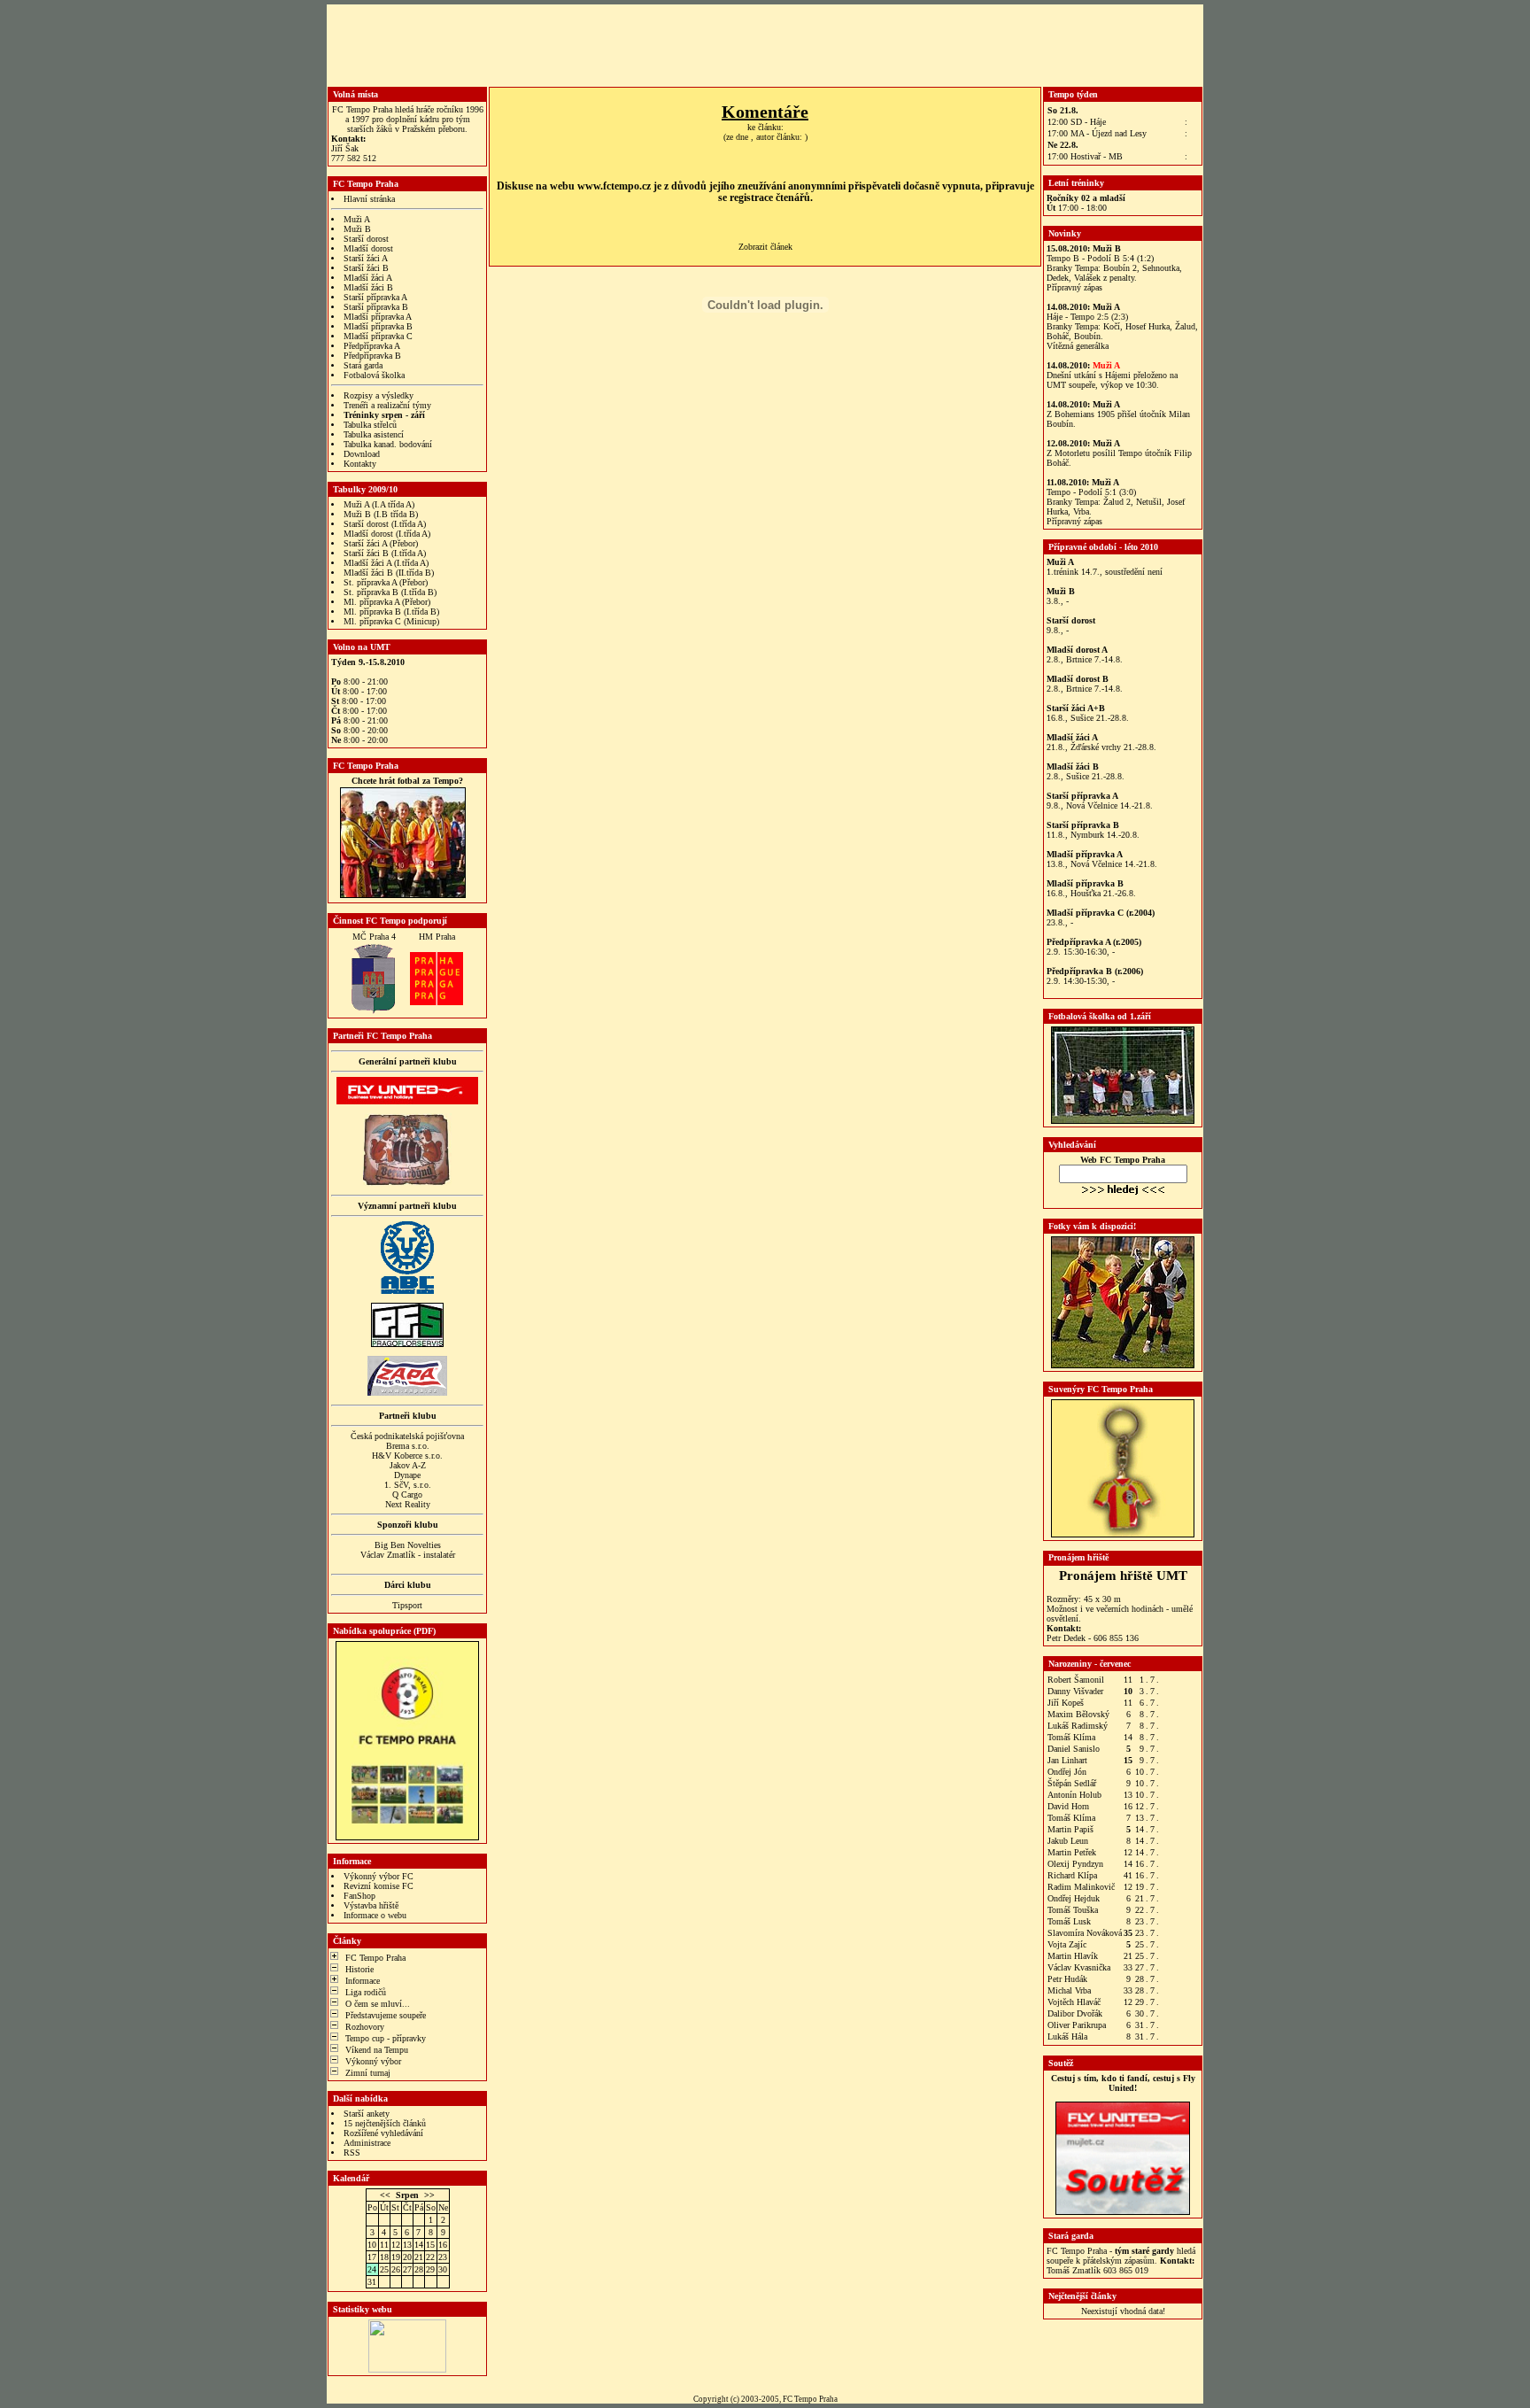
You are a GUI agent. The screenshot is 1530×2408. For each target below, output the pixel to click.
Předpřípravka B (372, 356)
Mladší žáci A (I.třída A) (386, 563)
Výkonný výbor (373, 2061)
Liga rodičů (366, 1992)
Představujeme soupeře (386, 2015)
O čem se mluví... (378, 2004)
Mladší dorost (368, 248)
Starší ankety (367, 2114)
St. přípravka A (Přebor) (386, 582)
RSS (352, 2152)
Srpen (407, 2195)
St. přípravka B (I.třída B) (390, 592)
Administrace (367, 2143)
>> (429, 2195)
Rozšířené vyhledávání (383, 2133)
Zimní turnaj (368, 2073)
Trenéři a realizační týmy (387, 405)
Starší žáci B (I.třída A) (385, 553)
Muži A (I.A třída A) (379, 504)
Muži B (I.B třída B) (381, 514)
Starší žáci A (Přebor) (381, 543)
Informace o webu (375, 1915)
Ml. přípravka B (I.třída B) (391, 612)
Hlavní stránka (369, 199)
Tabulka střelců (370, 425)
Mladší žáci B (368, 287)
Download (362, 454)
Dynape (407, 1475)
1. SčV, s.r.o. (408, 1485)
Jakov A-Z (408, 1465)
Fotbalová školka (374, 375)
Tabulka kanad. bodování (388, 444)
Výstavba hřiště (371, 1905)
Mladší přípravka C (378, 336)
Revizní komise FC (379, 1886)
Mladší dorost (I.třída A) (387, 534)
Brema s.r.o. (408, 1446)
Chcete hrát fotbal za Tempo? (407, 781)
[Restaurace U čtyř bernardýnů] (407, 1183)
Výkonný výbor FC (379, 1876)
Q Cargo (407, 1494)
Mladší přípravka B (378, 326)
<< (385, 2195)
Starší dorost (366, 239)
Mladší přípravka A (378, 317)
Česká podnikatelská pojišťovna (407, 1436)
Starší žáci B (366, 268)
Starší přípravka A (375, 297)
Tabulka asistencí (374, 434)
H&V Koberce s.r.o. (407, 1456)
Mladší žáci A (368, 278)
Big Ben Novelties (408, 1545)
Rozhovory (365, 2027)
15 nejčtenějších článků (385, 2123)
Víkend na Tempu (377, 2050)
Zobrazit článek (765, 247)
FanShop (359, 1896)
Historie (359, 1969)
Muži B (357, 229)
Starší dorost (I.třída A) (385, 524)
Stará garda (363, 365)
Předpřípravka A (372, 346)
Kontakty (360, 464)
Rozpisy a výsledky (379, 395)
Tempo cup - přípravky (386, 2038)
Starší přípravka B (376, 307)
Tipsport (407, 1605)
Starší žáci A (366, 258)
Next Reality (408, 1504)
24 (372, 2269)
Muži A (357, 219)
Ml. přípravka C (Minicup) (391, 621)
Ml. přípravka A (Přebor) (387, 602)
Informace (363, 1981)
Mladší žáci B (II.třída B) (389, 573)
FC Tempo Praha (375, 1958)
